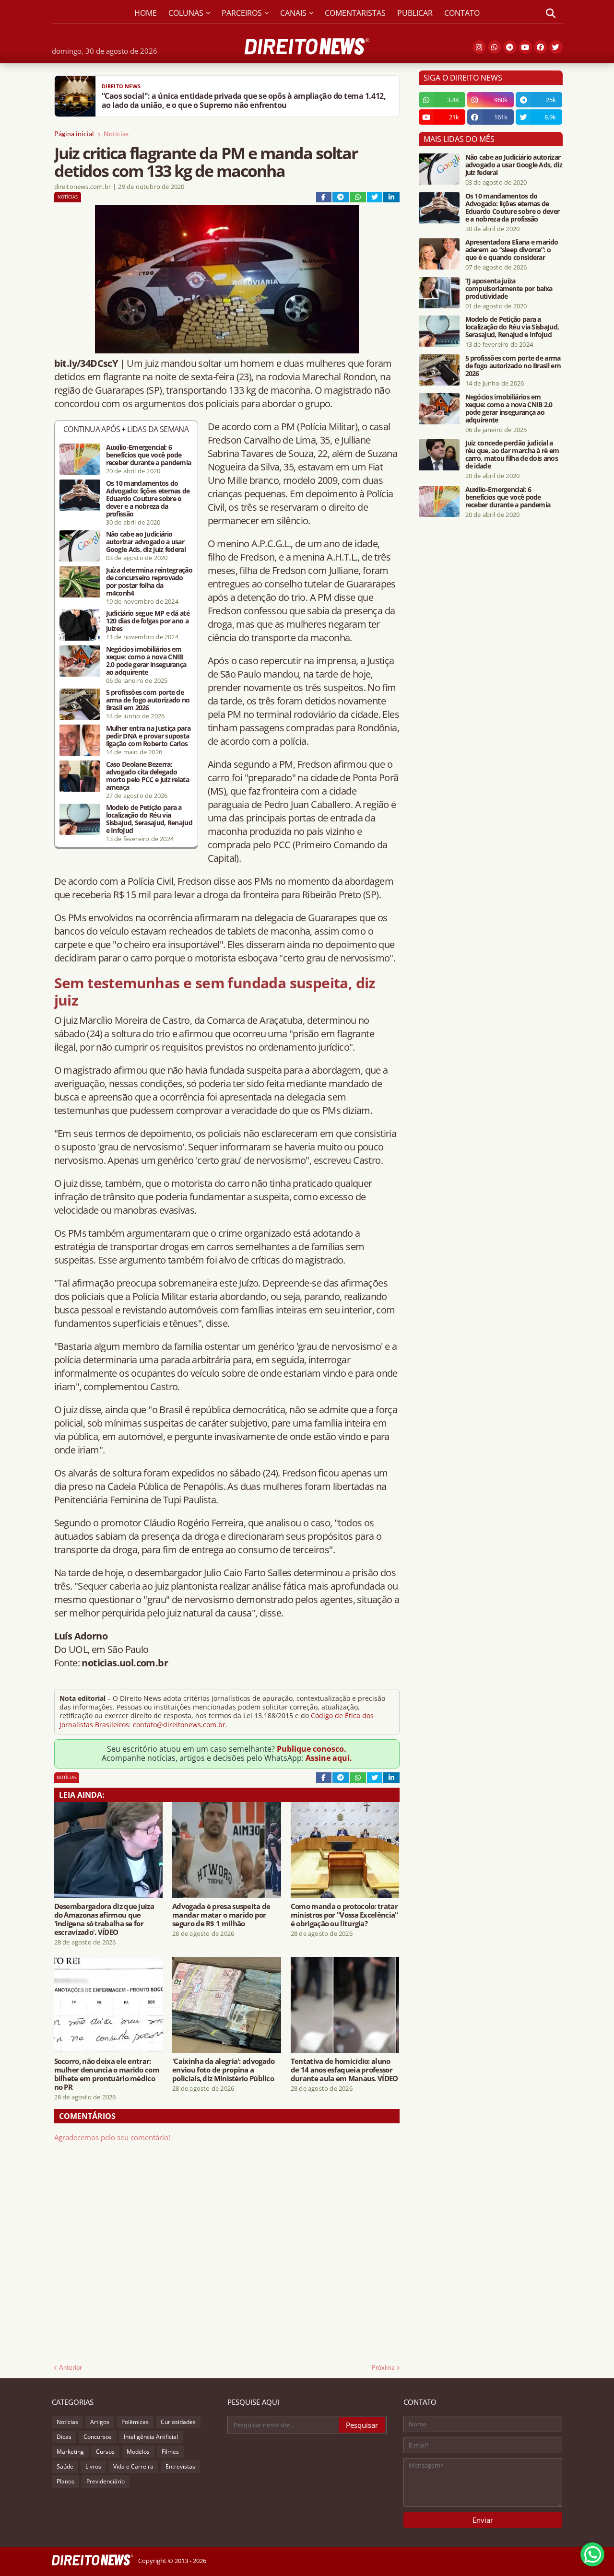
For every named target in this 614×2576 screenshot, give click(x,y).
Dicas (64, 2437)
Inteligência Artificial (151, 2437)
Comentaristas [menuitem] (355, 13)
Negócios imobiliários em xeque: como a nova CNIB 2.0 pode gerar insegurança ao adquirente (146, 661)
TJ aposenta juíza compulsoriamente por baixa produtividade (509, 289)
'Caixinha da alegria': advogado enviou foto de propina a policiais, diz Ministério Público (223, 2070)
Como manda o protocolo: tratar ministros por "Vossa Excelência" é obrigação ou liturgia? (344, 1915)
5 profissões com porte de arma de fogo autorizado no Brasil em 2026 (148, 700)
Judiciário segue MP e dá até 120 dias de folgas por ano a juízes (148, 621)
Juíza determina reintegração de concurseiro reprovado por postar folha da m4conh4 (149, 582)
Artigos (100, 2422)
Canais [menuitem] (293, 13)
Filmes (170, 2452)
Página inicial (74, 134)
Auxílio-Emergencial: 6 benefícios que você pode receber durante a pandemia (149, 455)
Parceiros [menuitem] (242, 13)
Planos (65, 2481)
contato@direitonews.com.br (179, 1725)
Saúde (65, 2466)
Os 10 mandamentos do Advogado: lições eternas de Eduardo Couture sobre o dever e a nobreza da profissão (148, 499)
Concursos (98, 2437)
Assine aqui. (329, 1758)
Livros (93, 2466)
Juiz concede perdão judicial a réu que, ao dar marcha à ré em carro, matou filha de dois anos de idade (512, 455)
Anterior (71, 2367)
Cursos (105, 2452)
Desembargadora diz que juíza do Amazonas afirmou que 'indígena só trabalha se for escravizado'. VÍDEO (104, 1919)
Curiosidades (178, 2422)
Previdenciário (106, 2481)
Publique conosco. (312, 1749)
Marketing (70, 2452)
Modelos (138, 2452)
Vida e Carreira (133, 2466)
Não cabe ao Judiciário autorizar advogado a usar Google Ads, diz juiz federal (146, 542)
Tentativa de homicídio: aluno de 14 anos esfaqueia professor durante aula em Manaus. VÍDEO (344, 2070)
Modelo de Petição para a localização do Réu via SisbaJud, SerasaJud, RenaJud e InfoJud (149, 819)
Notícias (116, 134)
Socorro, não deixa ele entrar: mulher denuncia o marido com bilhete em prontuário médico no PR (107, 2074)
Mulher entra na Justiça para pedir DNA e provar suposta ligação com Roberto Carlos (148, 736)
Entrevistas (180, 2466)
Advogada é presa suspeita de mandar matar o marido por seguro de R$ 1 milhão (221, 1915)
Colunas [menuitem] (186, 13)
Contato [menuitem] (462, 13)
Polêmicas (135, 2422)
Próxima (383, 2367)
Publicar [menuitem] (415, 13)
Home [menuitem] (146, 13)
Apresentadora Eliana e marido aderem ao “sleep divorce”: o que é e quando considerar (512, 250)
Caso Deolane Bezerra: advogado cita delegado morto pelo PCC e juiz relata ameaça (148, 776)
